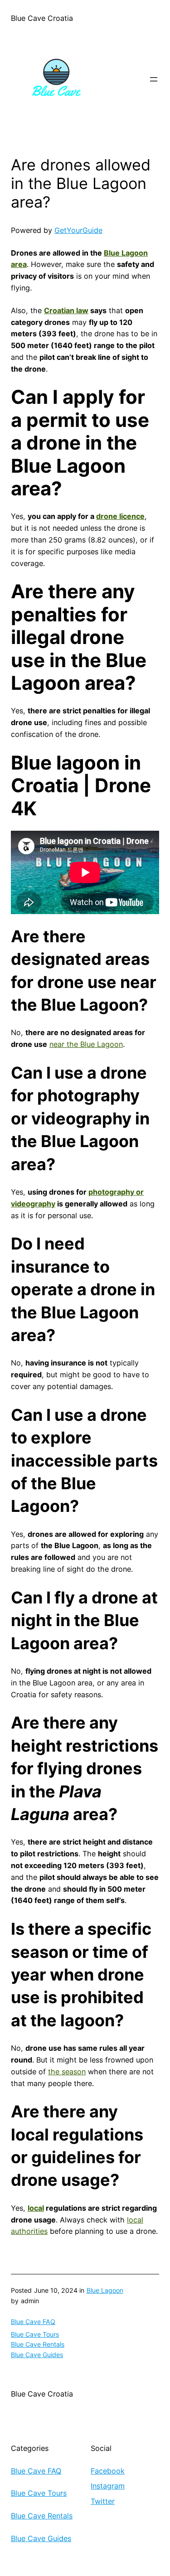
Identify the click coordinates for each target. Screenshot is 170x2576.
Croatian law (66, 310)
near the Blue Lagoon (86, 1044)
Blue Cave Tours (35, 2334)
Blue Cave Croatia (42, 18)
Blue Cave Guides (37, 2355)
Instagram (108, 2486)
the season (67, 2072)
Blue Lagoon (105, 2290)
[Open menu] (154, 79)
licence (132, 516)
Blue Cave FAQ (33, 2322)
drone (108, 516)
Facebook (108, 2471)
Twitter (103, 2501)
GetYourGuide (78, 230)
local (36, 2208)
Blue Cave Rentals (38, 2344)
